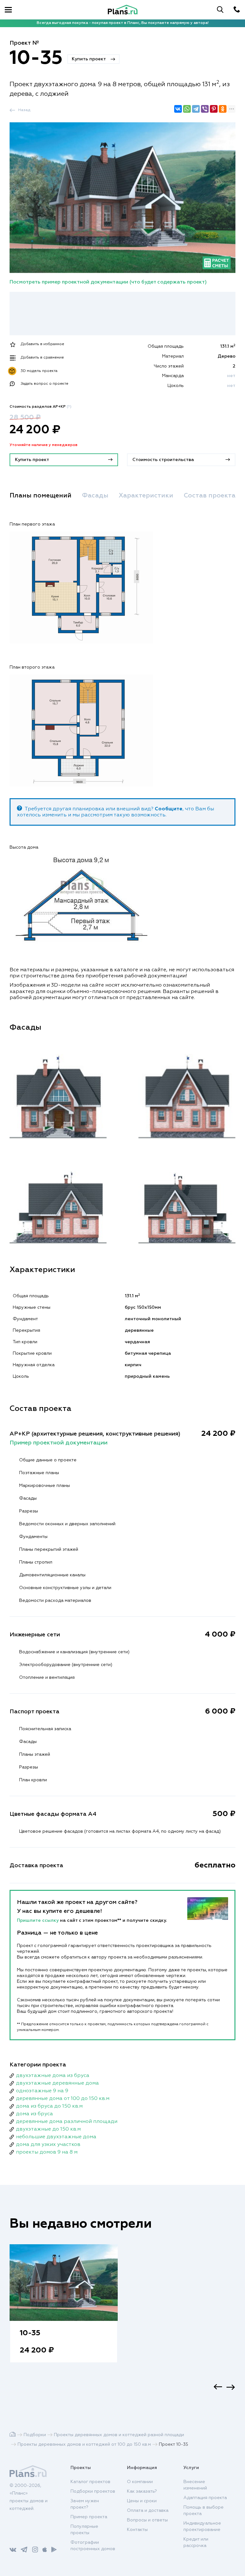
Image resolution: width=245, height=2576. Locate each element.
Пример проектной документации (59, 1443)
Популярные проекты (84, 2530)
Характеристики (146, 496)
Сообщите (169, 809)
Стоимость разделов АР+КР (41, 407)
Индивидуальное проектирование (202, 2527)
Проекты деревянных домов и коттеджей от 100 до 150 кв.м (84, 2444)
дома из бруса (34, 2114)
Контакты (137, 2530)
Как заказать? (142, 2491)
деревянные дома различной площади (67, 2122)
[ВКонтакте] (178, 109)
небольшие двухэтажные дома (56, 2137)
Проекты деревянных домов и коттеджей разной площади (119, 2435)
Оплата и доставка (148, 2511)
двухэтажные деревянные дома (57, 2083)
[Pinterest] (214, 109)
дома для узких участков (48, 2145)
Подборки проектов (93, 2491)
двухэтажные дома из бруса (53, 2076)
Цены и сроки (142, 2501)
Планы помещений (41, 496)
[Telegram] (196, 109)
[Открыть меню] (8, 10)
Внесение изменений (195, 2485)
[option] (64, 2310)
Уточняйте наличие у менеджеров (44, 445)
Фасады (95, 496)
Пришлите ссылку (38, 1921)
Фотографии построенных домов (93, 2546)
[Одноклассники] (223, 109)
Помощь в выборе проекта (204, 2511)
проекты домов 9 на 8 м (47, 2152)
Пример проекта (89, 2517)
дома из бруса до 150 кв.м (49, 2106)
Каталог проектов (90, 2482)
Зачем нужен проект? (85, 2504)
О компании (140, 2482)
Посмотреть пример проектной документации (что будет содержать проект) (108, 282)
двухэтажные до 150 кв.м (48, 2129)
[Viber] (205, 109)
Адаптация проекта (205, 2498)
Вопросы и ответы (147, 2520)
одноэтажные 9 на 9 (42, 2091)
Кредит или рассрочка (196, 2542)
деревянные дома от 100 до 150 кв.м (63, 2099)
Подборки (35, 2435)
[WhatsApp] (187, 109)
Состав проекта (210, 496)
